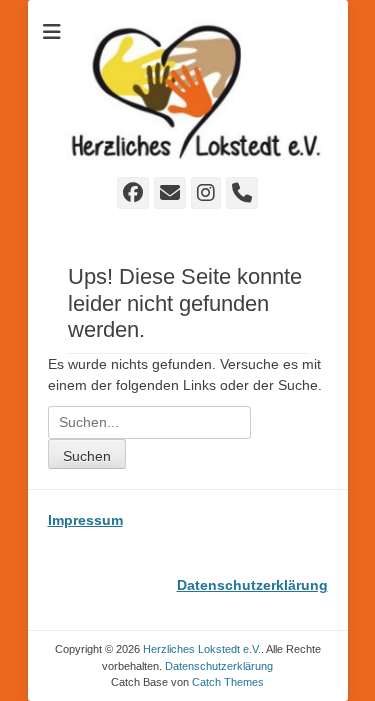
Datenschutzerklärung (252, 585)
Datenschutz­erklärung (219, 666)
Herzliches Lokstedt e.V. (202, 649)
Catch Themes (228, 682)
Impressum (85, 520)
